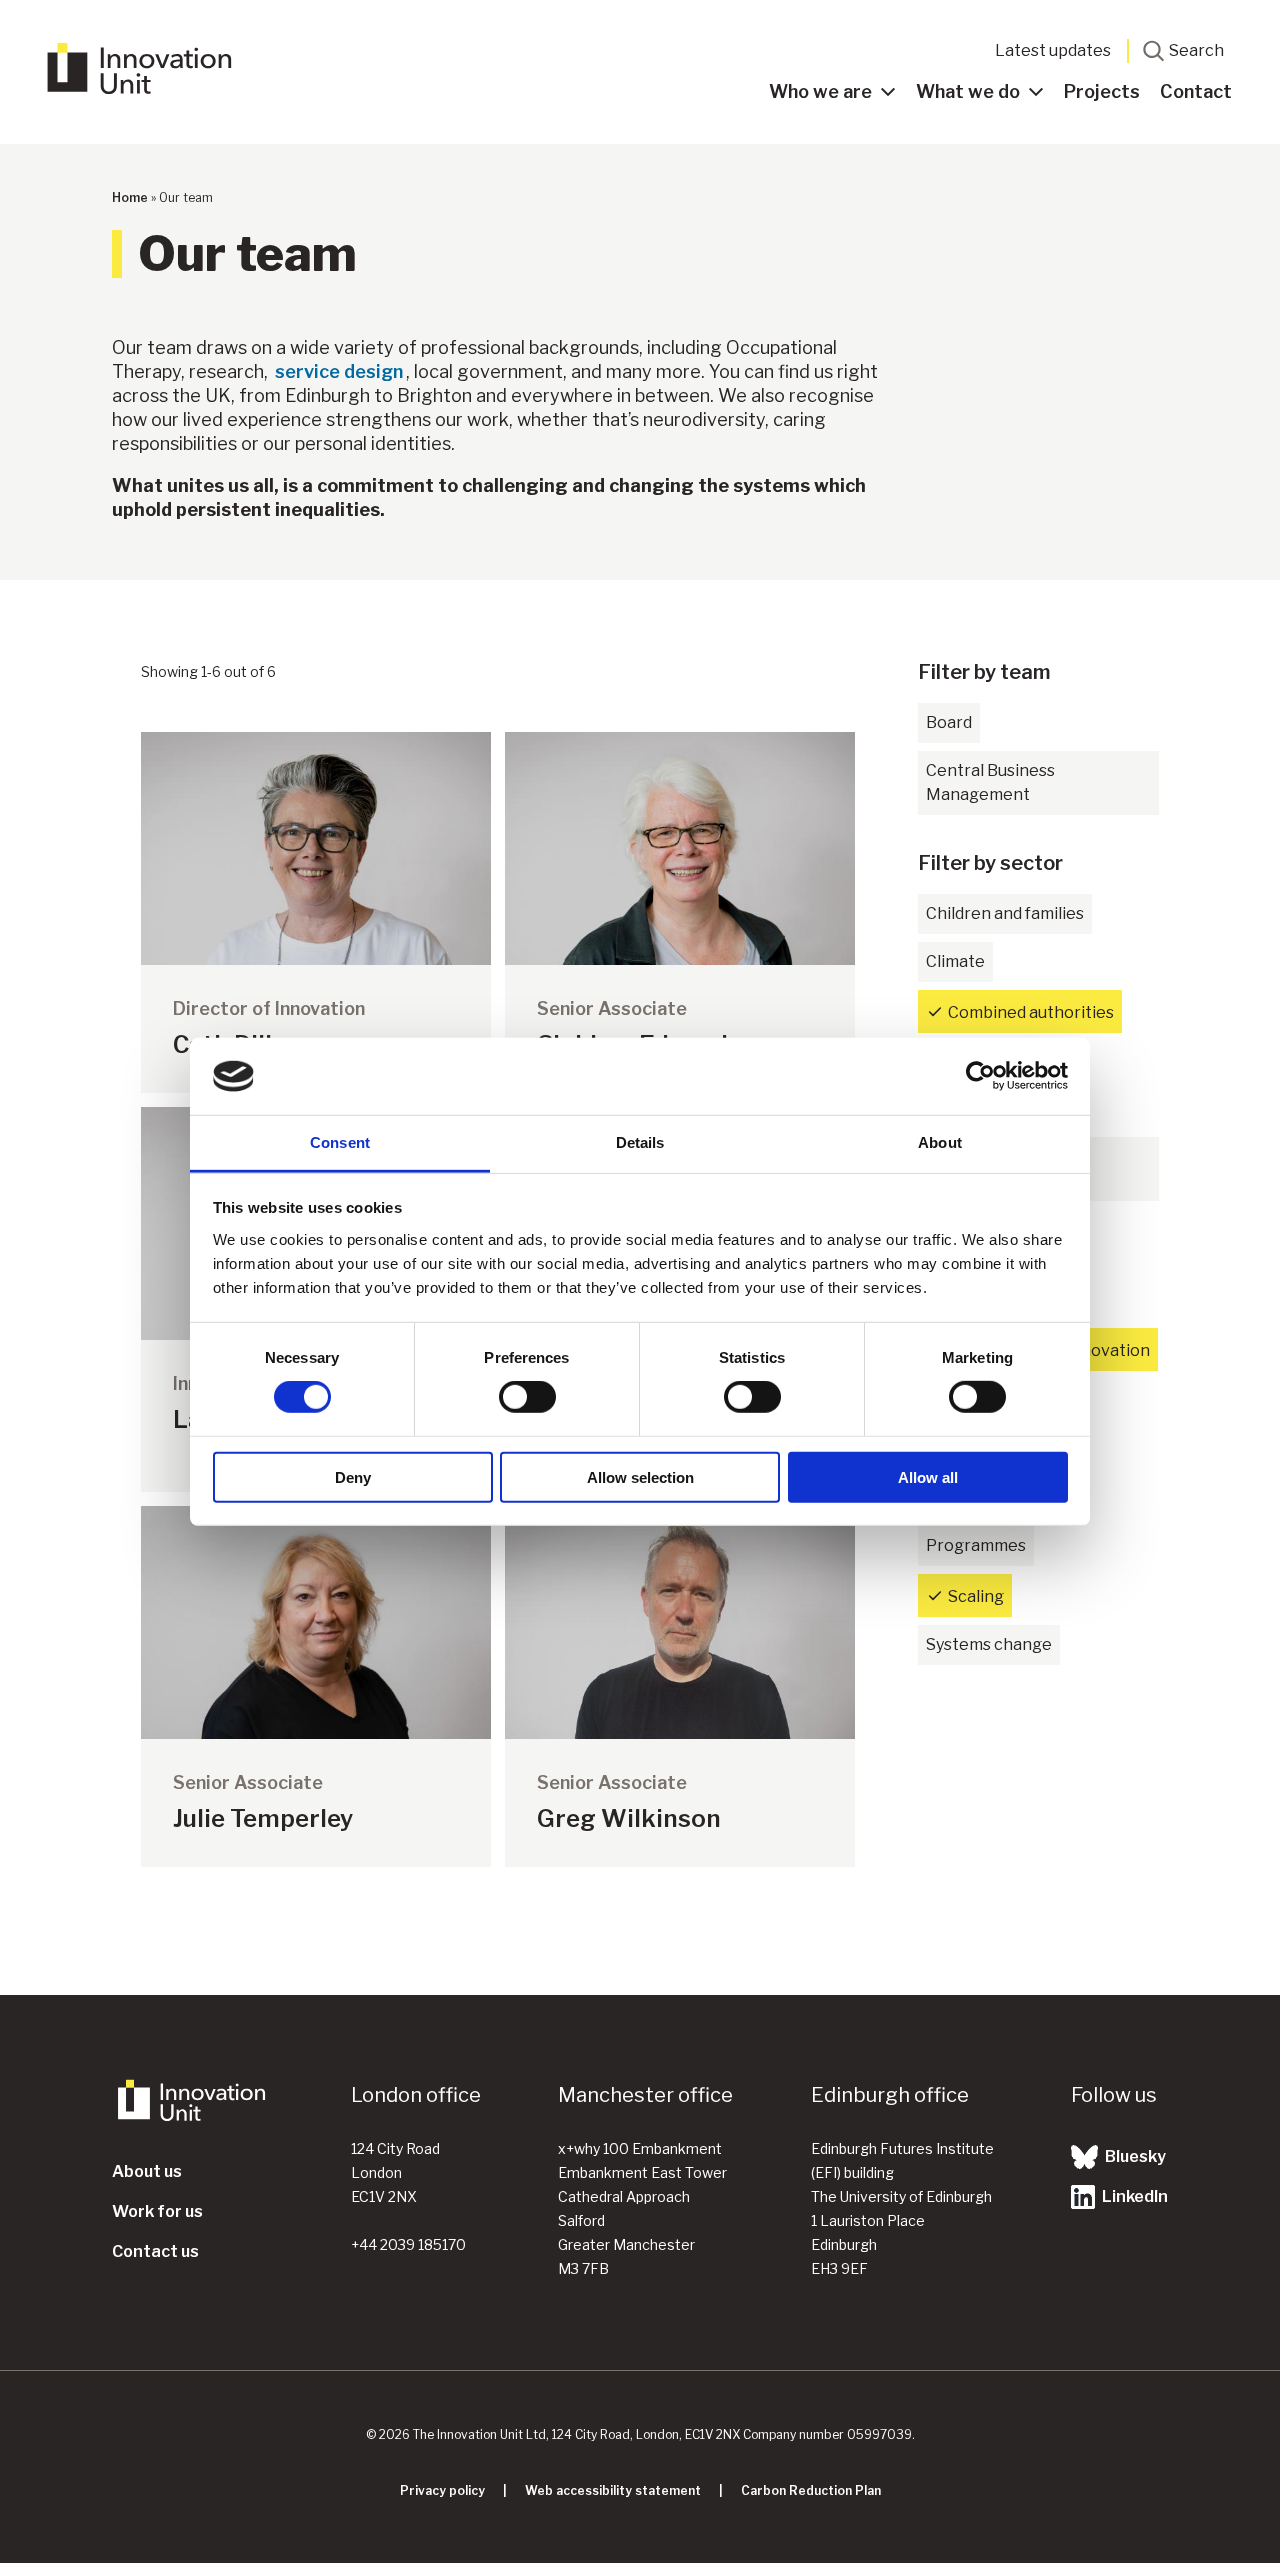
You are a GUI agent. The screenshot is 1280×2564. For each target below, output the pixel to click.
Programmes (976, 1545)
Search (1196, 50)
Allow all (928, 1476)
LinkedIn (1133, 2196)
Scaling (976, 1596)
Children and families (1005, 913)
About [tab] (940, 1142)
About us (147, 2171)
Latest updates (1053, 50)
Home (130, 197)
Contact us (155, 2251)
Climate (955, 961)
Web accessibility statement (613, 2490)
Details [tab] (640, 1142)
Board (949, 722)
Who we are (820, 91)
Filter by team (984, 672)
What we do (968, 91)
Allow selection (640, 1476)
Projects (1102, 91)
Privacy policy (442, 2490)
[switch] (527, 1397)
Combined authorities (1031, 1012)
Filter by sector (990, 863)
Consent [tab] (340, 1142)
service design (339, 371)
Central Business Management (990, 782)
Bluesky (1134, 2156)
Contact (1196, 91)
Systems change (989, 1644)
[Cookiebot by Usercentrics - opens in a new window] (980, 1076)
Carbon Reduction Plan (811, 2490)
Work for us (157, 2211)
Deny (353, 1476)
